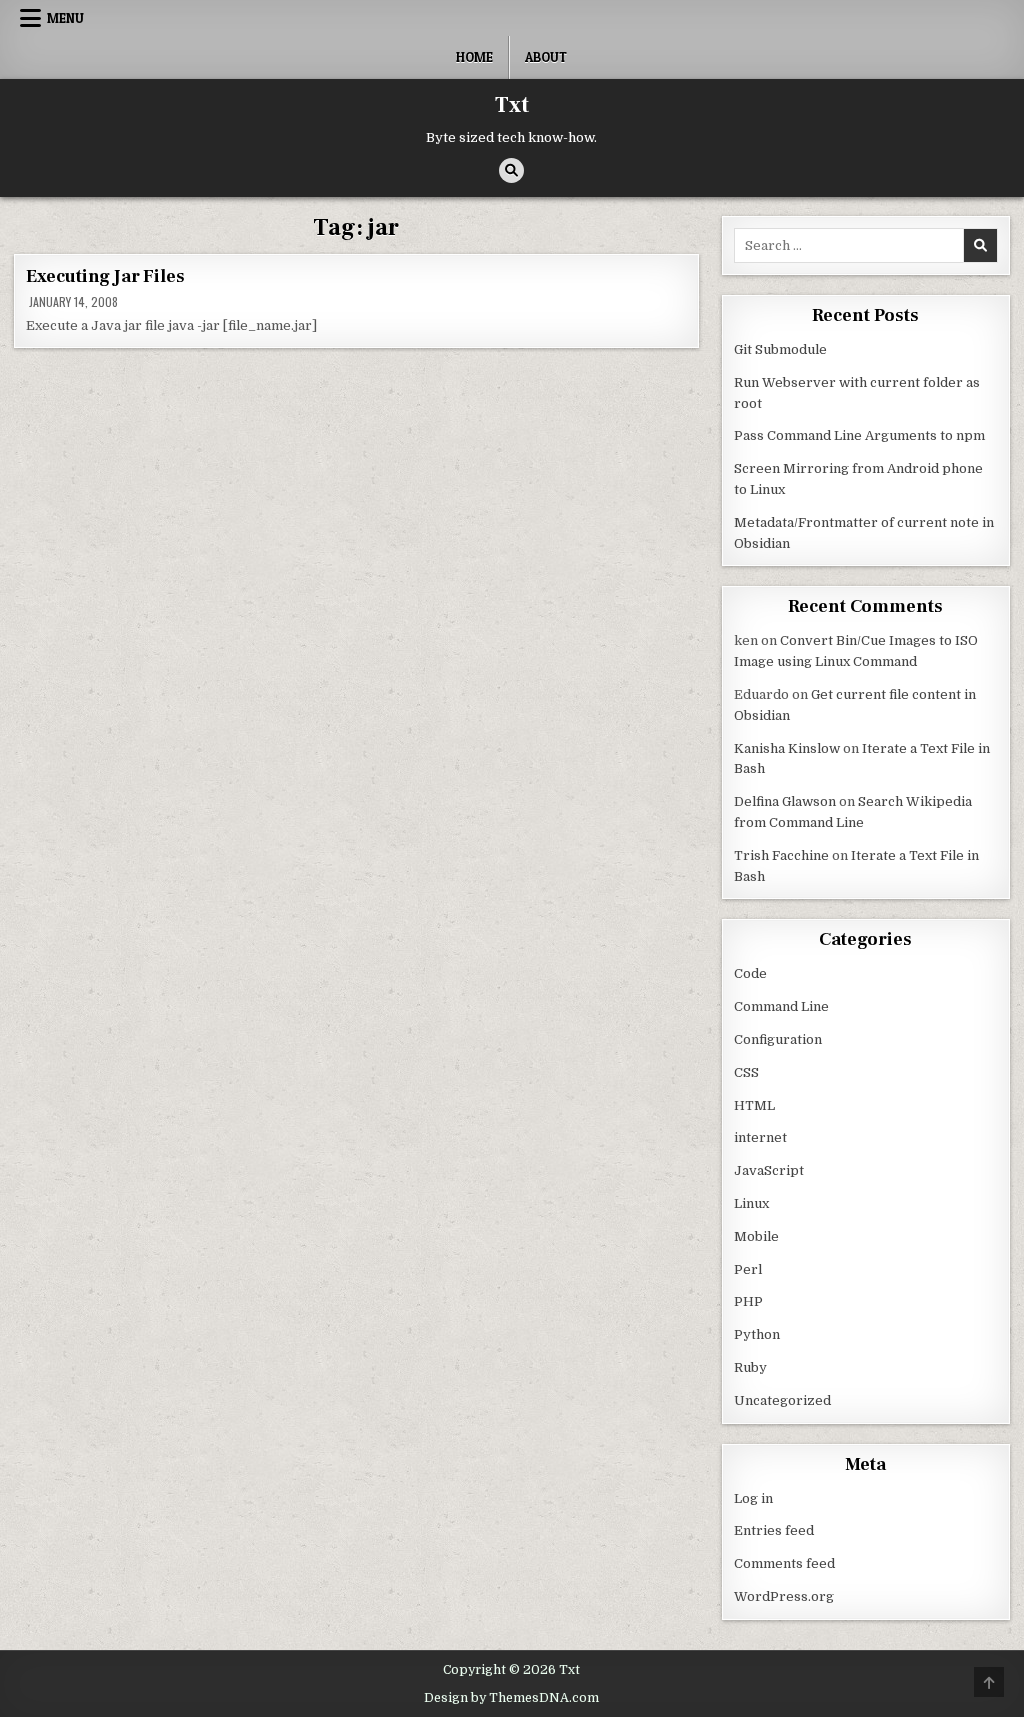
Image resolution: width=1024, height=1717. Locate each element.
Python (757, 1334)
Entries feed (774, 1530)
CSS (746, 1072)
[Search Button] (511, 170)
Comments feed (784, 1563)
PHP (748, 1301)
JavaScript (769, 1170)
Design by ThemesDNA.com (511, 1698)
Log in (753, 1498)
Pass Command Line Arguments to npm (859, 435)
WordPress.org (784, 1596)
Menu (65, 18)
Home (474, 57)
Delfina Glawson (785, 801)
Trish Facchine (781, 855)
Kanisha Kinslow (787, 748)
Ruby (750, 1367)
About (546, 57)
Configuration (778, 1039)
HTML (754, 1105)
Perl (748, 1269)
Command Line (781, 1006)
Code (750, 973)
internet (760, 1137)
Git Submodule (780, 349)
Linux (751, 1203)
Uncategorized (782, 1400)
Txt (512, 105)
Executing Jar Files (105, 276)
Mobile (756, 1236)
